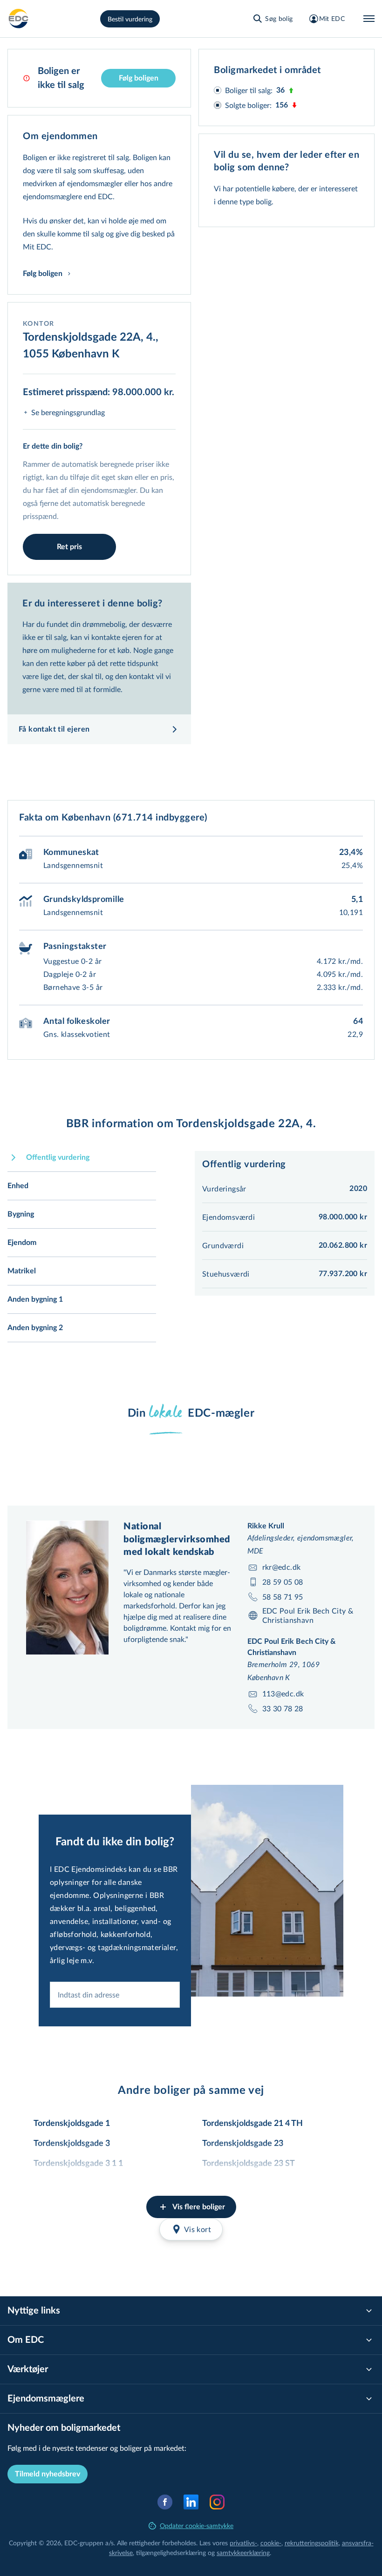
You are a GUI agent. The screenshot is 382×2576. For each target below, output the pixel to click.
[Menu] (369, 19)
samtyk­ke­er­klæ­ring (243, 2552)
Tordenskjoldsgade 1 (72, 2124)
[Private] (19, 19)
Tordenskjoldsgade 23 (243, 2144)
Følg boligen (139, 78)
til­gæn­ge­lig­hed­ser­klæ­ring (171, 2552)
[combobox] (115, 1995)
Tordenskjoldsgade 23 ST (249, 2164)
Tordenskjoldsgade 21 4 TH (252, 2124)
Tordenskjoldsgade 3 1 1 (78, 2164)
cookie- (271, 2543)
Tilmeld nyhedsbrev (48, 2474)
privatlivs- (243, 2543)
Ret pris (69, 547)
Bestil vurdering (130, 19)
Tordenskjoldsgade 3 (72, 2144)
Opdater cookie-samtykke (197, 2526)
